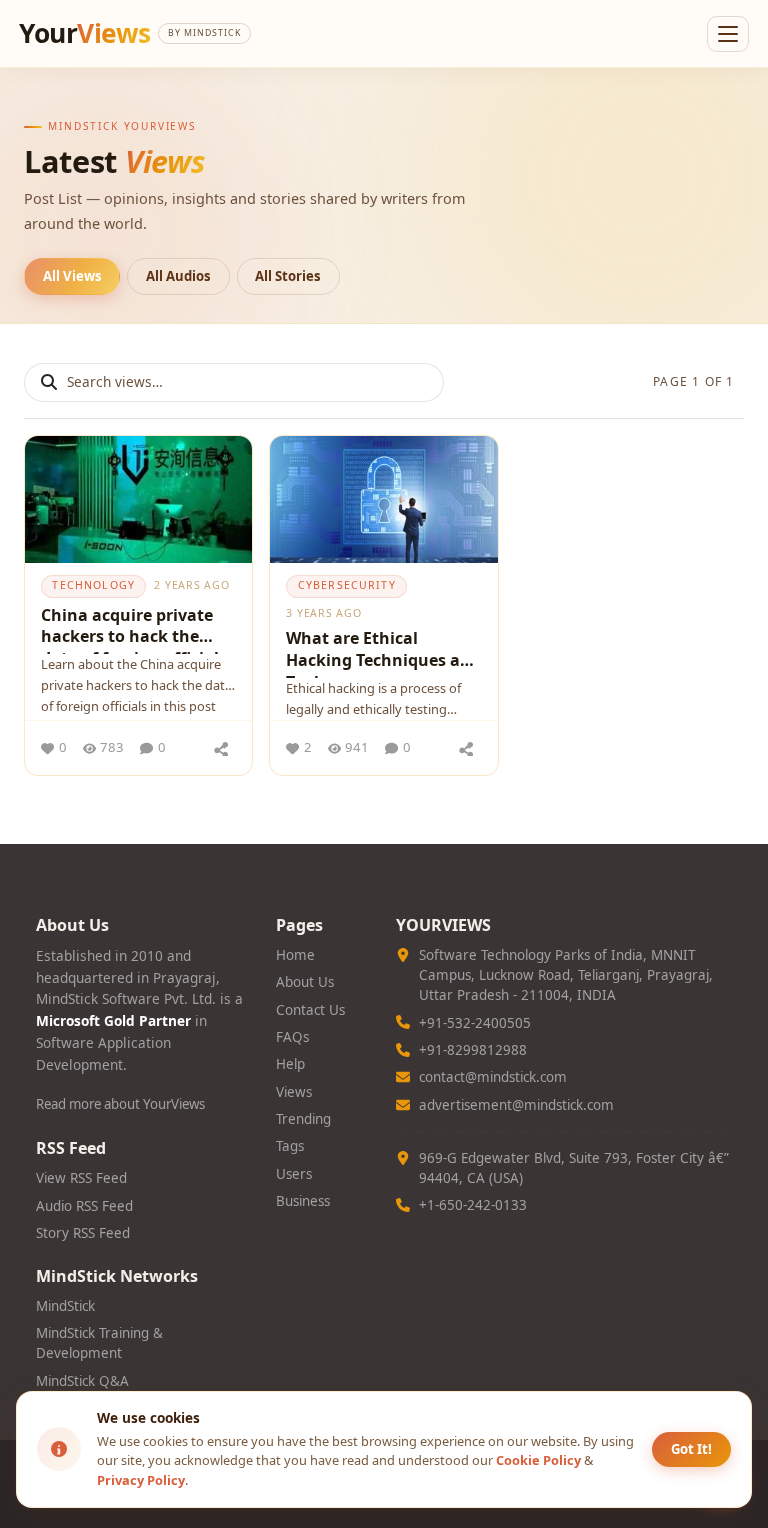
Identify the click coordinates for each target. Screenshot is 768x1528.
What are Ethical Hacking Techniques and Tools (383, 652)
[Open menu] (728, 34)
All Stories (288, 276)
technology (93, 585)
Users (294, 1174)
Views (294, 1092)
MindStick (65, 1306)
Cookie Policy (538, 1460)
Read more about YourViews (120, 1104)
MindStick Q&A (82, 1381)
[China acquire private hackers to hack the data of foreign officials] (138, 500)
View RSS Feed (81, 1178)
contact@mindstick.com (493, 1077)
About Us (305, 982)
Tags (290, 1146)
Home (295, 955)
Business (303, 1201)
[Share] (221, 748)
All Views (72, 276)
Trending (303, 1119)
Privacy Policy (141, 1480)
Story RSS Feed (83, 1233)
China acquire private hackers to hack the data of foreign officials (134, 629)
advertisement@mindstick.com (516, 1105)
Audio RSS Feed (84, 1206)
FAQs (292, 1037)
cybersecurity (347, 585)
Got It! (691, 1449)
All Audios (178, 276)
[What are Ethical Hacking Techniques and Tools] (383, 500)
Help (290, 1064)
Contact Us (310, 1010)
